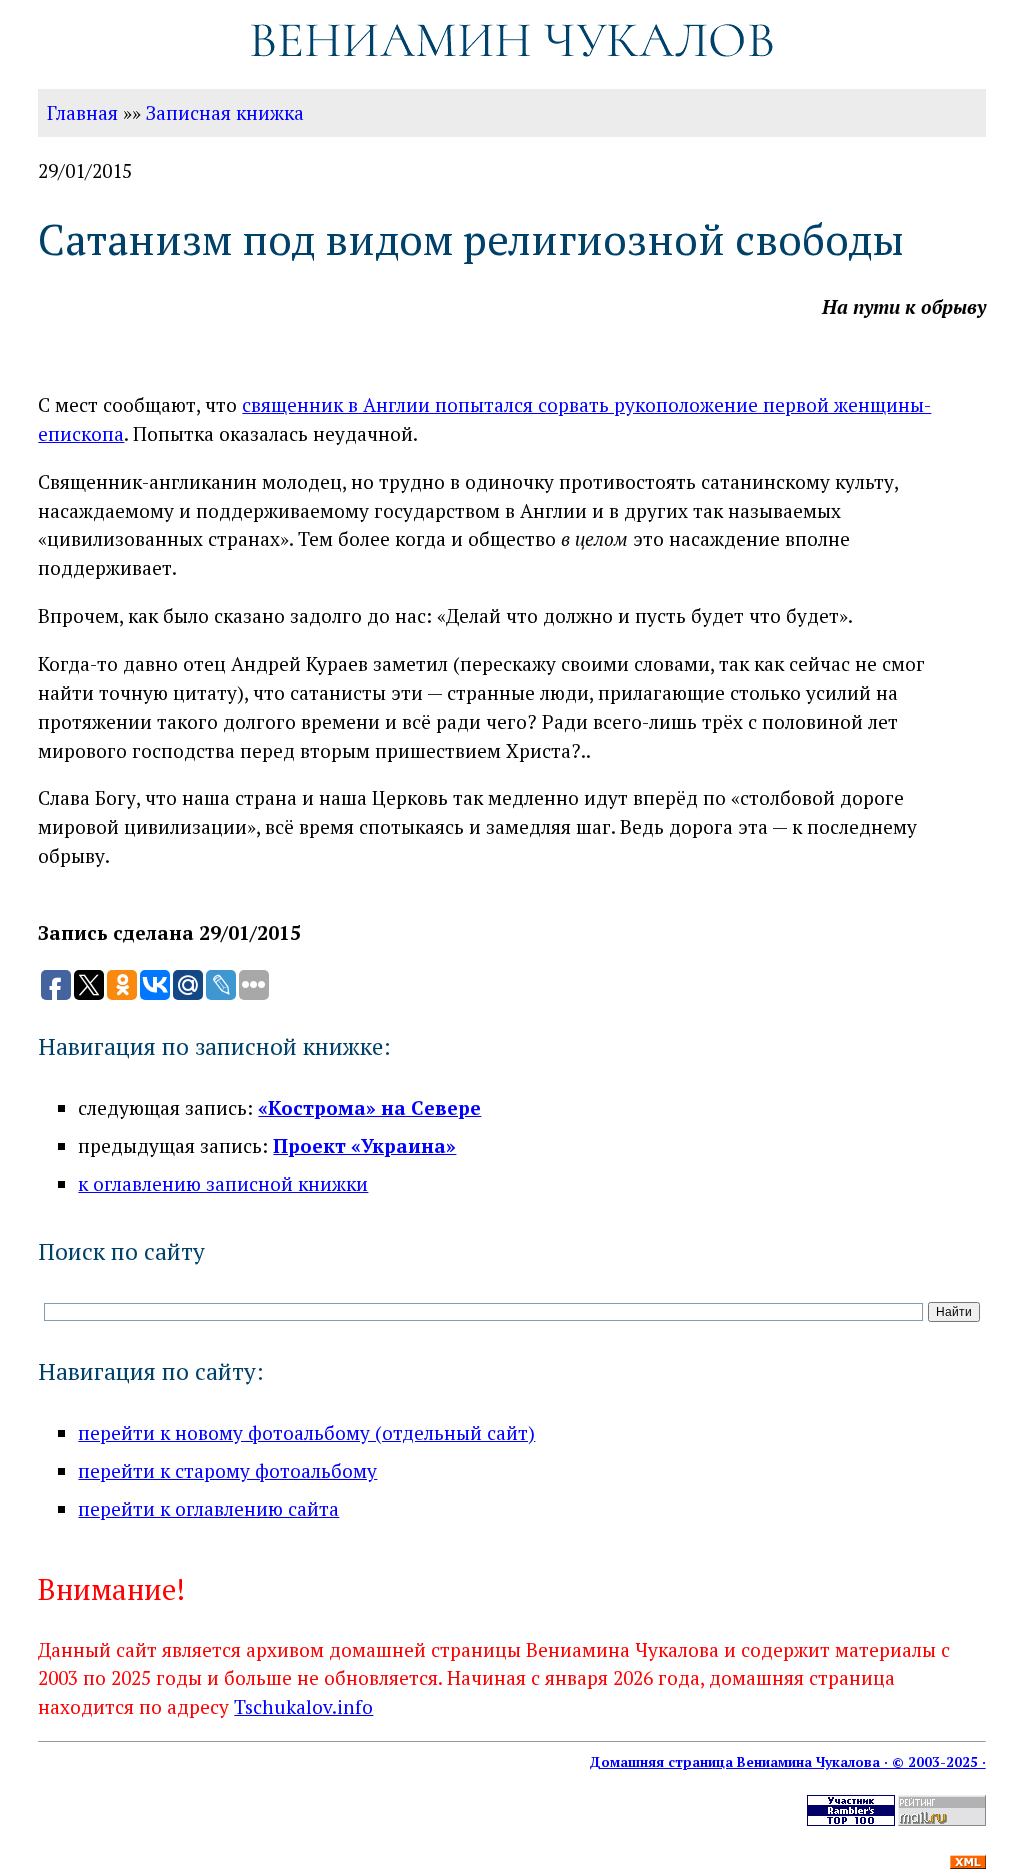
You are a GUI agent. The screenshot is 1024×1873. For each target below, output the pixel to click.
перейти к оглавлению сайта (208, 1508)
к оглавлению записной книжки (223, 1183)
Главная (82, 112)
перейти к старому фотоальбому (227, 1470)
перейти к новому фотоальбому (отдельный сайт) (306, 1432)
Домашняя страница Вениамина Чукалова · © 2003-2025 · (787, 1762)
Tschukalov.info (303, 1706)
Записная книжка (225, 112)
